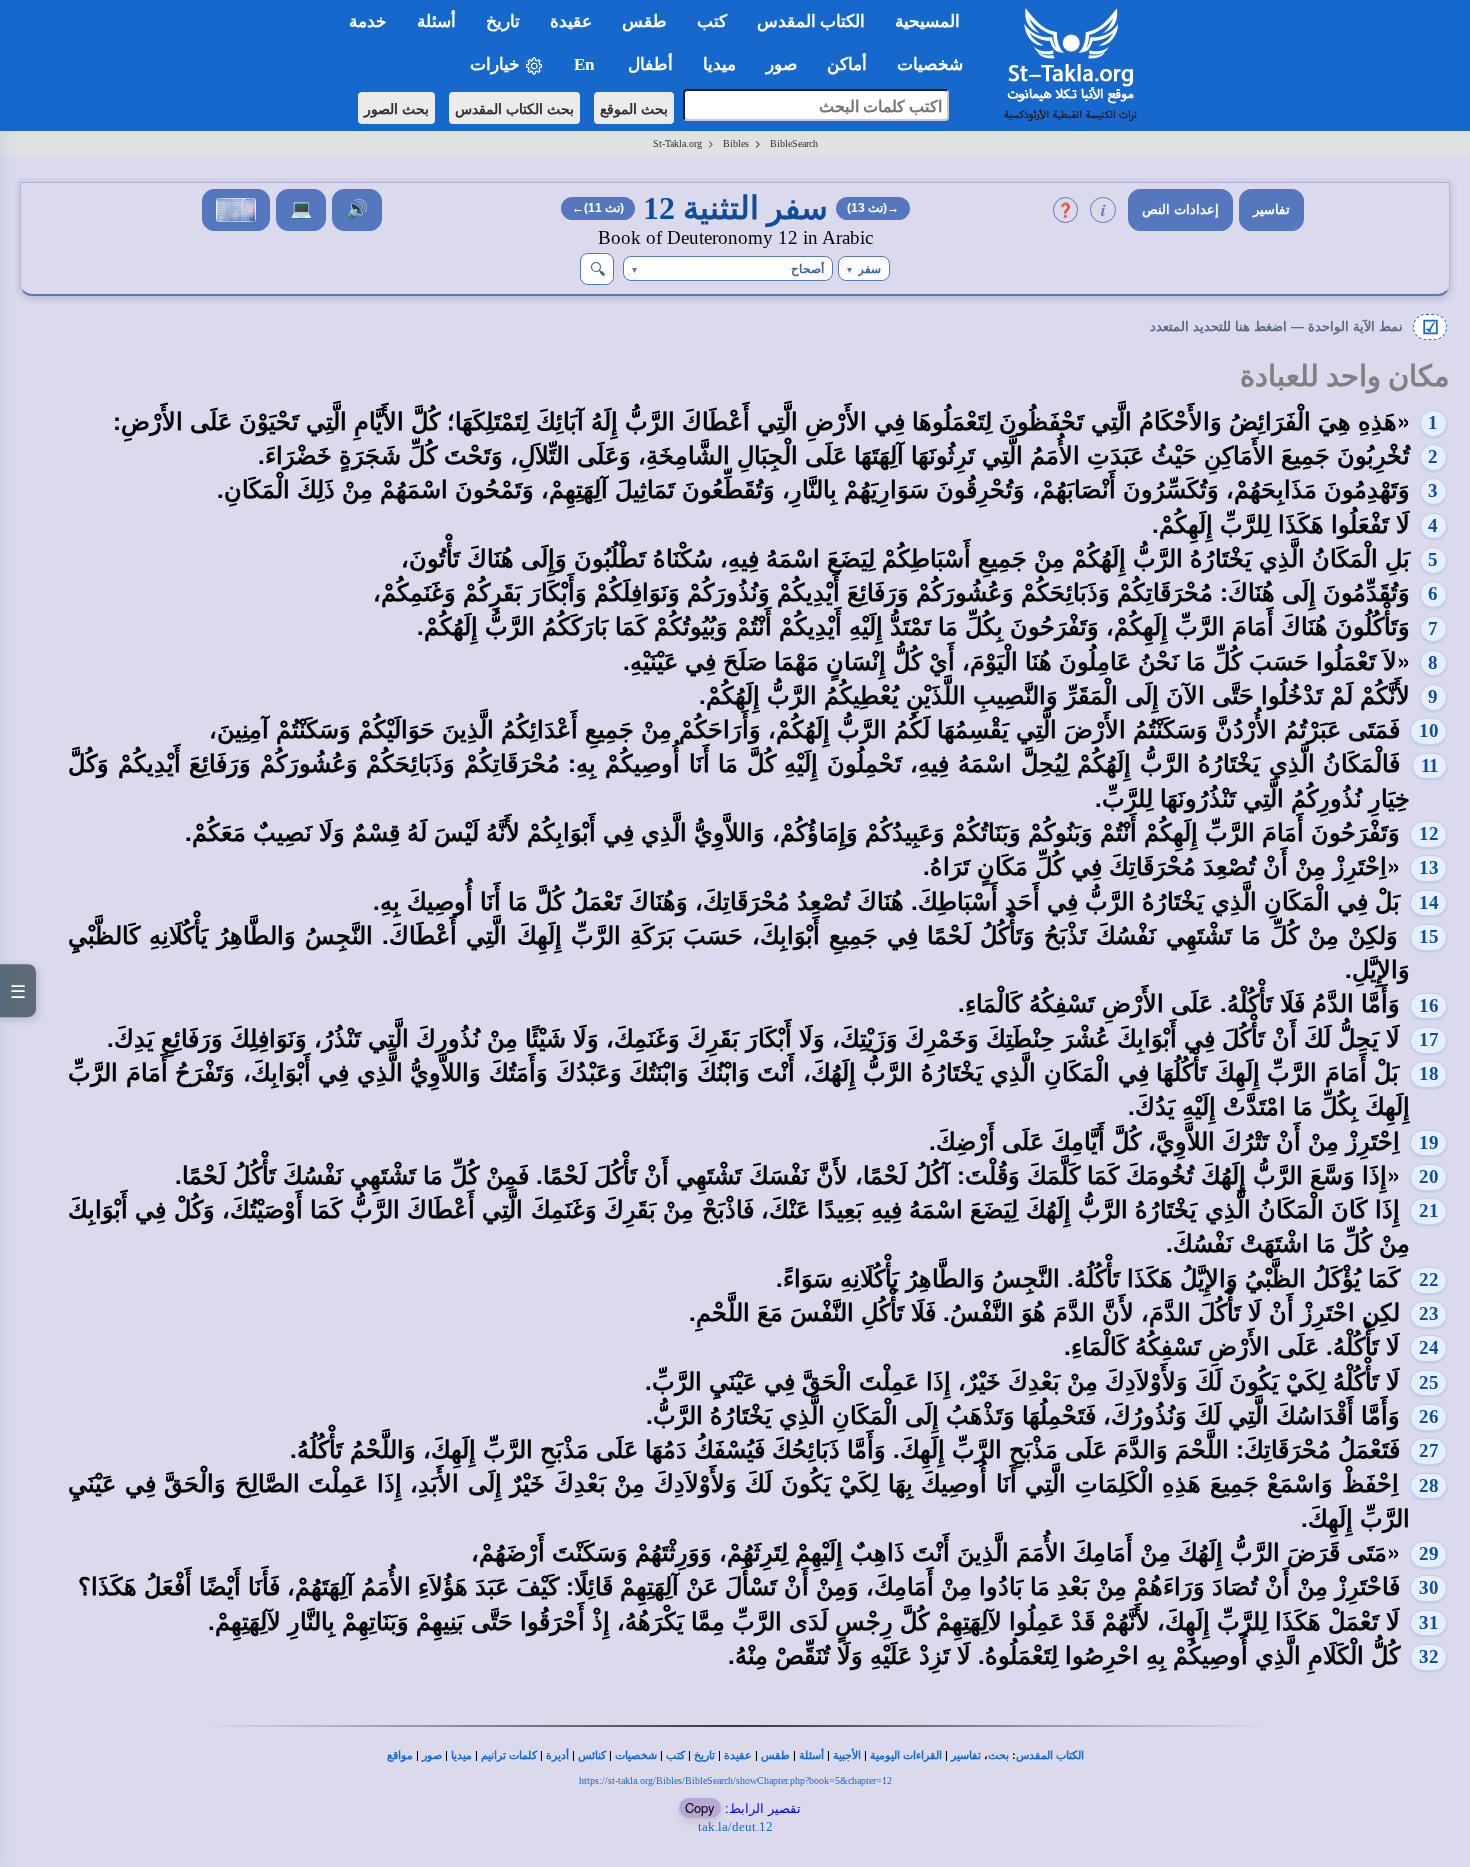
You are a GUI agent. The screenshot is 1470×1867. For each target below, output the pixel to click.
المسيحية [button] (927, 21)
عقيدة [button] (571, 21)
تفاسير (1271, 209)
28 (1429, 1485)
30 (1429, 1587)
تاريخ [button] (503, 21)
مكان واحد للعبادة (1345, 376)
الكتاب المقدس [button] (811, 21)
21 (1429, 1210)
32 (1429, 1656)
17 (1429, 1039)
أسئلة (811, 1755)
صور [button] (781, 64)
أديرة (557, 1755)
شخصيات (636, 1755)
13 (1429, 867)
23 (1429, 1313)
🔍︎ (597, 268)
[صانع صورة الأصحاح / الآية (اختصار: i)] (236, 210)
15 (1429, 936)
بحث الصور (396, 108)
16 (1429, 1005)
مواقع (400, 1755)
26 (1429, 1416)
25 (1429, 1382)
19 (1429, 1142)
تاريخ (704, 1755)
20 (1429, 1176)
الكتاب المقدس (1050, 1755)
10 (1429, 730)
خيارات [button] (497, 64)
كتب (675, 1755)
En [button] (586, 64)
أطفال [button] (650, 64)
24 (1429, 1347)
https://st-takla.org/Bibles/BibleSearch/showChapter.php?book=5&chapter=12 (735, 1780)
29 (1429, 1553)
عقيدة (738, 1755)
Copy (700, 1807)
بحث (998, 1755)
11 (1430, 765)
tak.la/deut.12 (735, 1826)
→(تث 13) (873, 208)
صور (432, 1755)
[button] (864, 268)
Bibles (736, 143)
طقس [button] (644, 21)
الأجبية (847, 1755)
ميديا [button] (719, 64)
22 (1429, 1279)
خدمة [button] (368, 21)
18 (1429, 1073)
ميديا (461, 1755)
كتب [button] (712, 21)
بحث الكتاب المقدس (514, 108)
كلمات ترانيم (509, 1755)
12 (1429, 833)
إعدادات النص (1180, 209)
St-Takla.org (677, 143)
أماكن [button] (847, 64)
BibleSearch (794, 143)
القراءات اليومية (906, 1755)
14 (1429, 902)
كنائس (592, 1755)
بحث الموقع (634, 108)
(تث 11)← (598, 208)
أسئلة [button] (436, 21)
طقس (775, 1755)
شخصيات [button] (936, 64)
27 (1429, 1450)
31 (1429, 1622)
